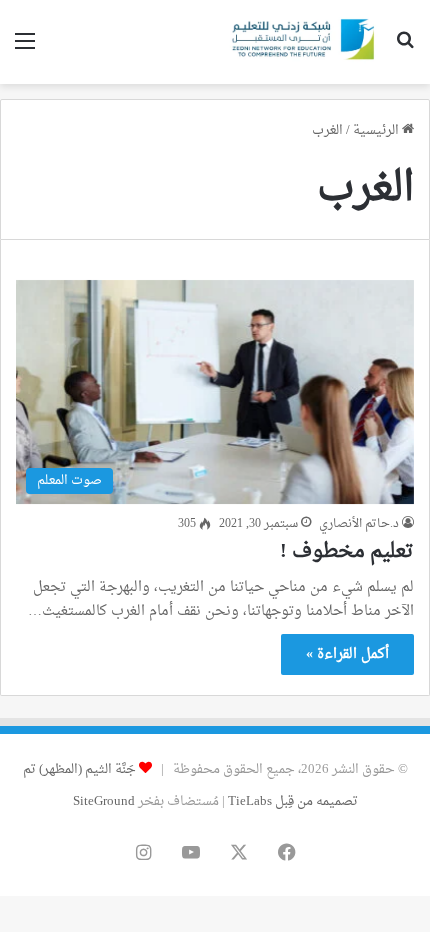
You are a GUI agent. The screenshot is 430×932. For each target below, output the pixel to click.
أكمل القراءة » (347, 654)
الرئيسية (377, 130)
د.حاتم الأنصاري (359, 524)
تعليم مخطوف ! (347, 552)
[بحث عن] (405, 49)
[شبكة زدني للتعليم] (300, 42)
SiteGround (104, 801)
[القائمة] (25, 49)
